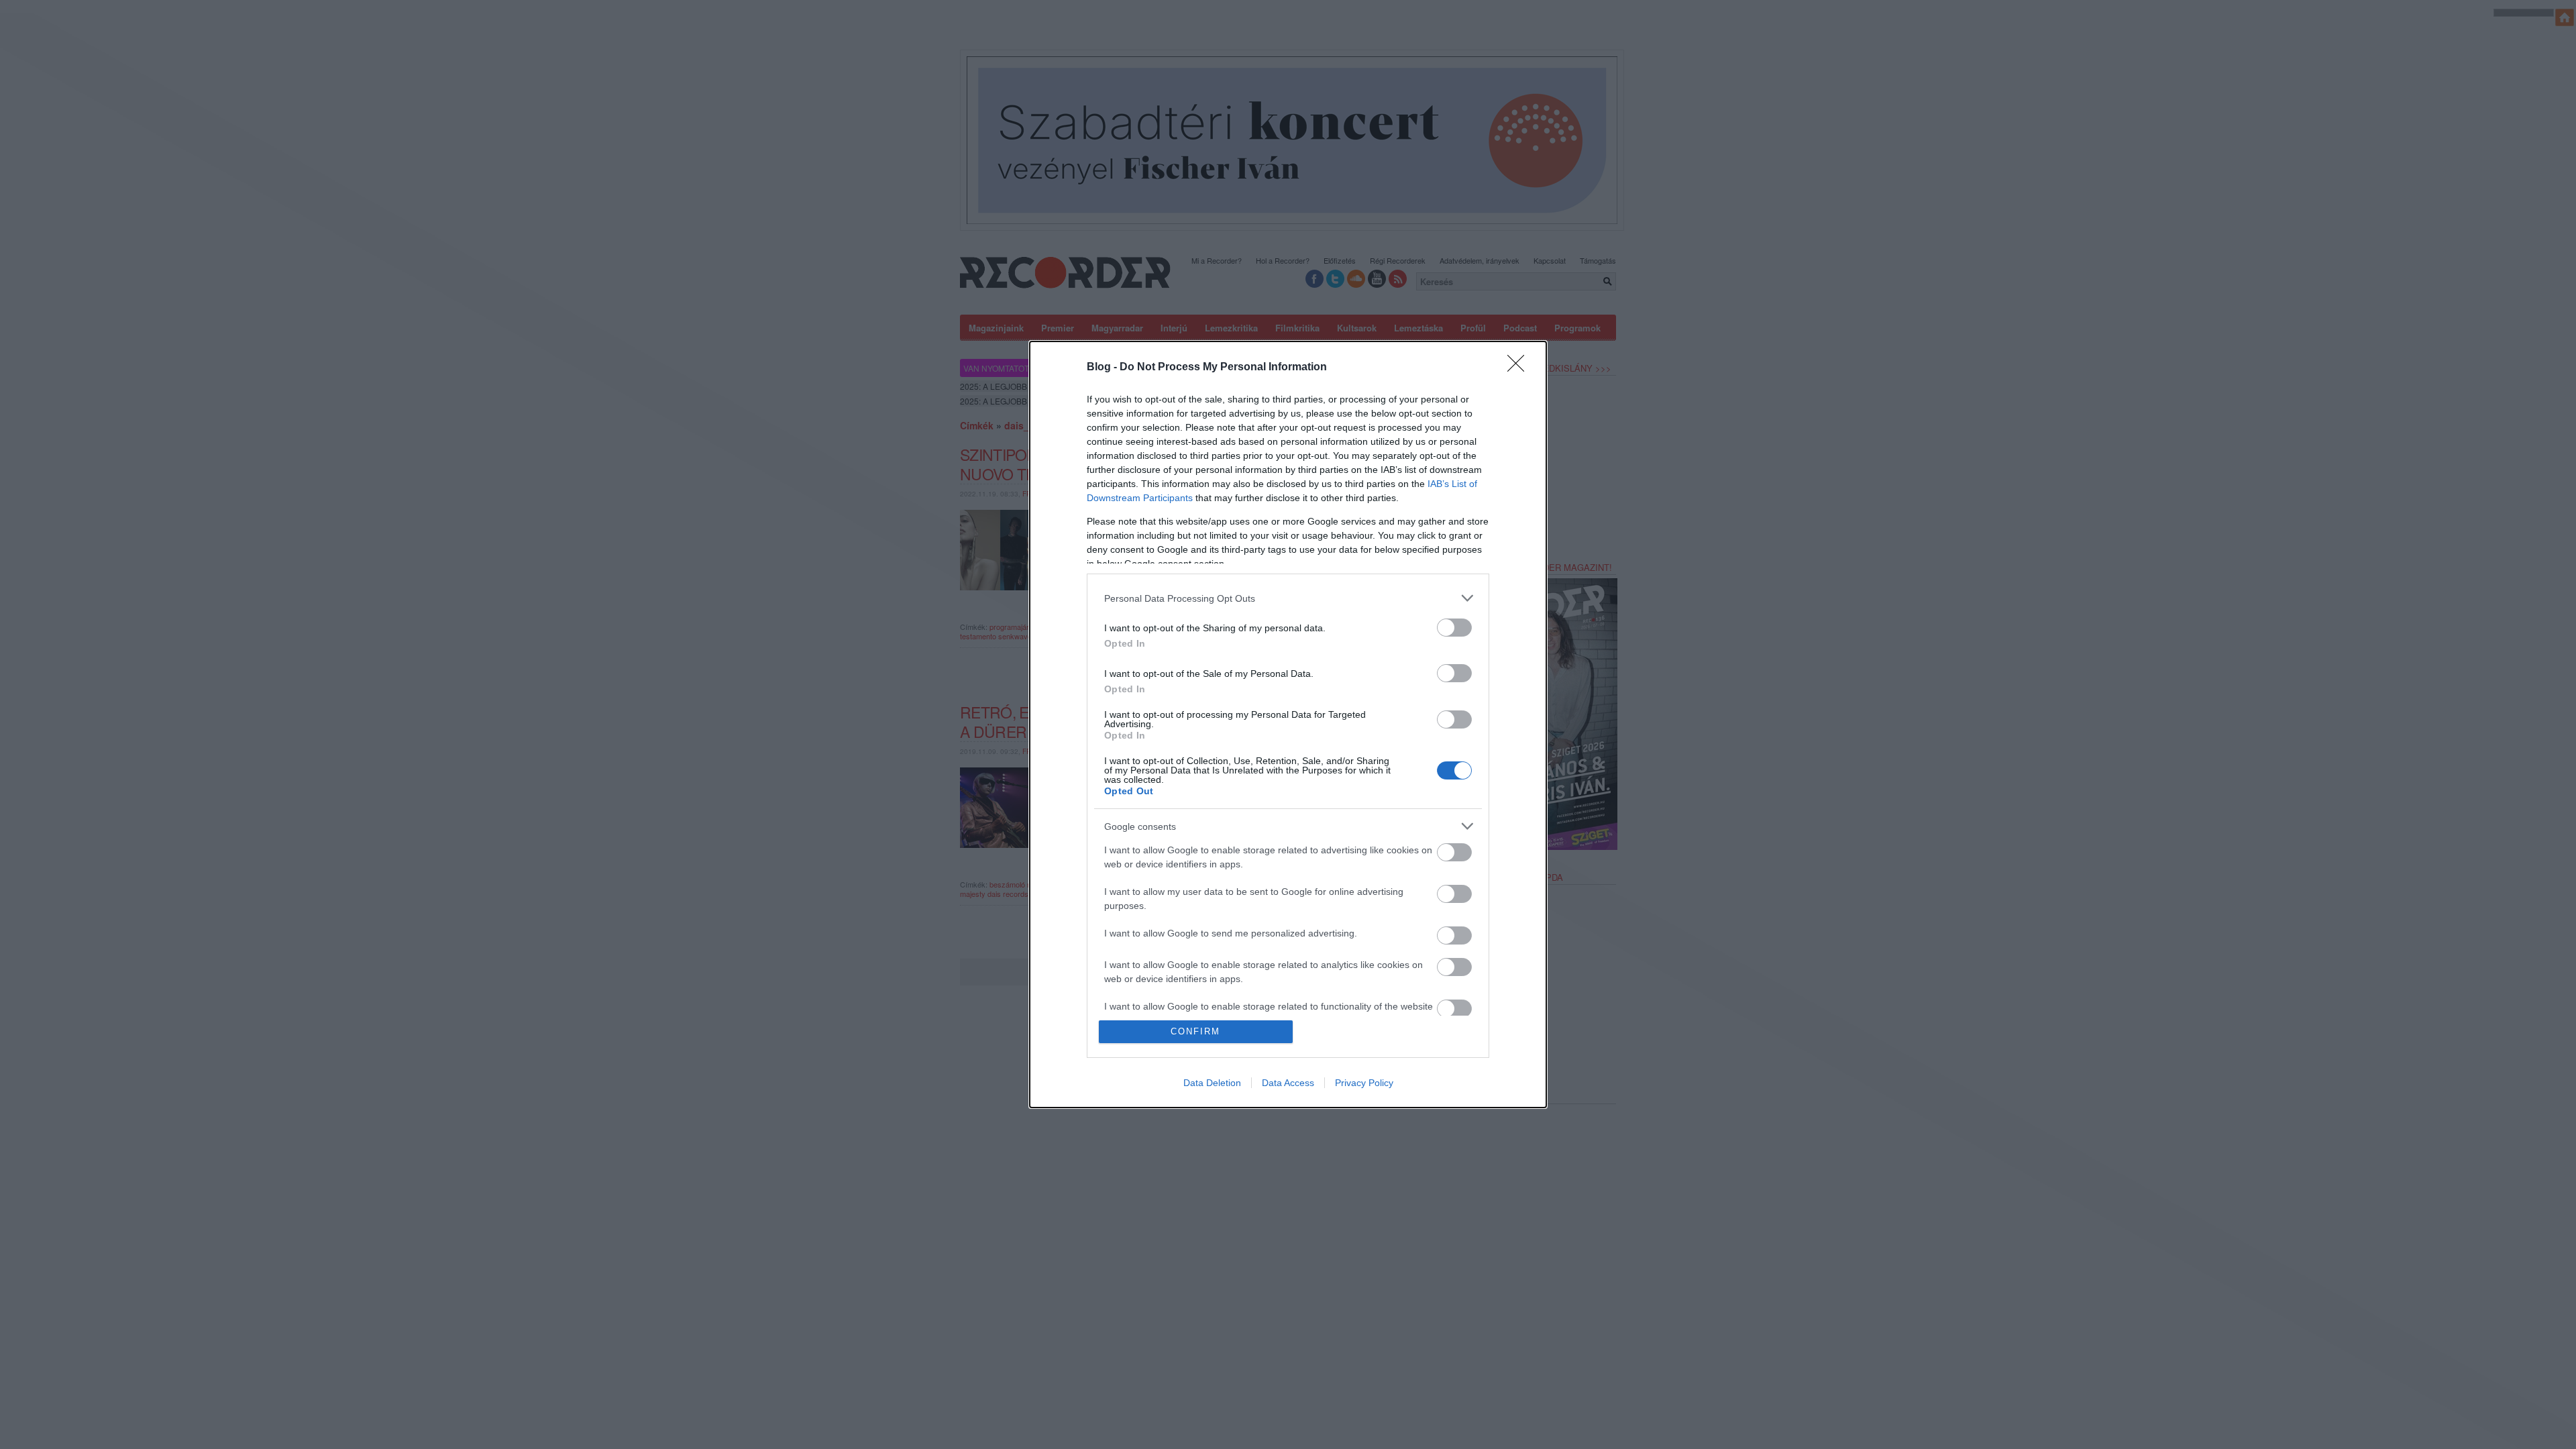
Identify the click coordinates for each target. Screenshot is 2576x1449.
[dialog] (1288, 724)
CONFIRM (1195, 1031)
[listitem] (1288, 598)
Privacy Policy (1364, 1083)
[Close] (1520, 368)
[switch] (1454, 628)
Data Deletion (1212, 1083)
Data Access (1288, 1083)
